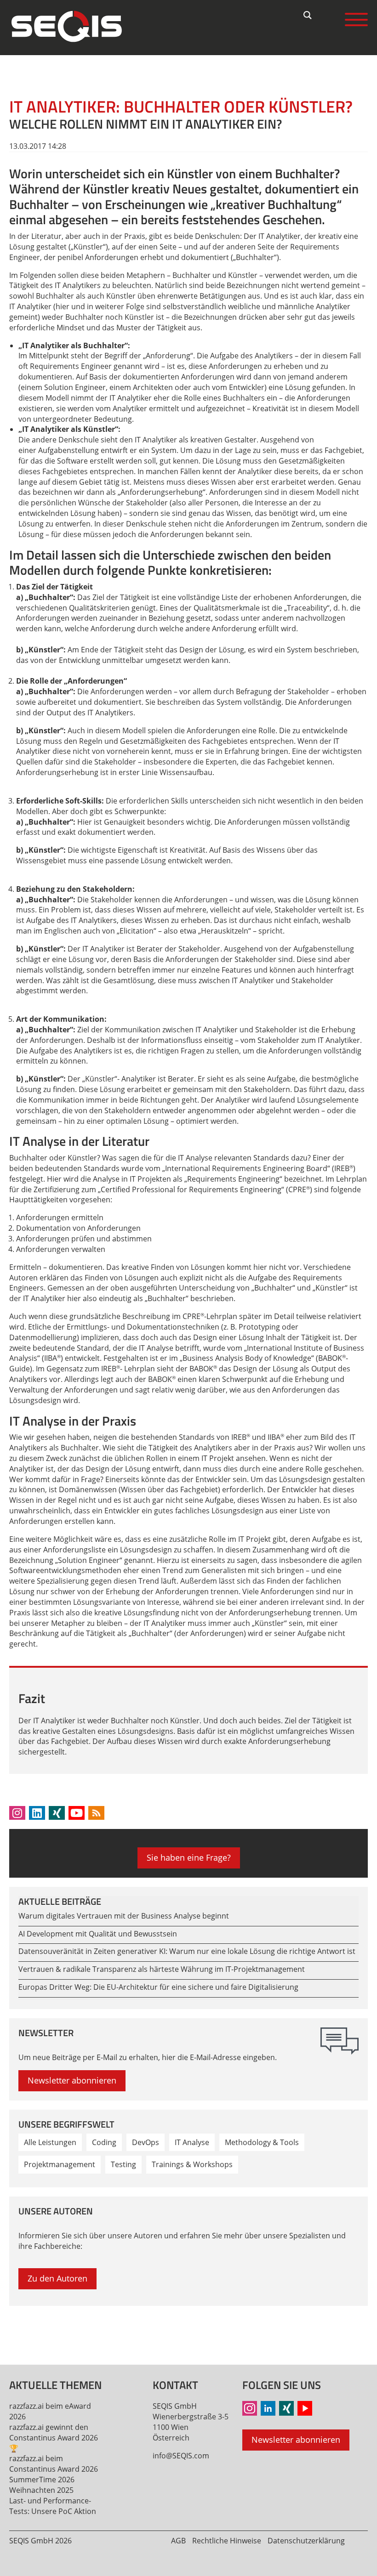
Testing (123, 2164)
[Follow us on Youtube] (77, 1813)
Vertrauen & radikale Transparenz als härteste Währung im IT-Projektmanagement (162, 1969)
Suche (308, 15)
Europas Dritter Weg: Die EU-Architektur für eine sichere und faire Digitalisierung (158, 1987)
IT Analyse (192, 2142)
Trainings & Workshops (192, 2164)
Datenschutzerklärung (306, 2541)
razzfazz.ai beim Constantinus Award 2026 (54, 2464)
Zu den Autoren (57, 2278)
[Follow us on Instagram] (17, 1813)
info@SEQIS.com (181, 2456)
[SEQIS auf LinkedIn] (268, 2408)
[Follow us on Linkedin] (37, 1813)
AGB (178, 2541)
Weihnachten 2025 (41, 2490)
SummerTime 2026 (42, 2480)
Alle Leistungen (50, 2142)
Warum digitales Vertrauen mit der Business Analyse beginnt (124, 1916)
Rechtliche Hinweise (227, 2541)
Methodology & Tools (262, 2142)
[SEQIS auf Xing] (286, 2408)
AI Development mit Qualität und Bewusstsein (98, 1934)
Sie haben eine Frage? (189, 1857)
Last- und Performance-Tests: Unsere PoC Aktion (53, 2506)
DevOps (146, 2142)
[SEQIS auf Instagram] (250, 2408)
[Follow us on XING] (57, 1813)
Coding (104, 2142)
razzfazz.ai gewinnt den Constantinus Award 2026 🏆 (54, 2438)
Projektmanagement (60, 2164)
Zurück (21, 2329)
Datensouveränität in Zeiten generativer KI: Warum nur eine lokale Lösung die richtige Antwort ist (187, 1951)
